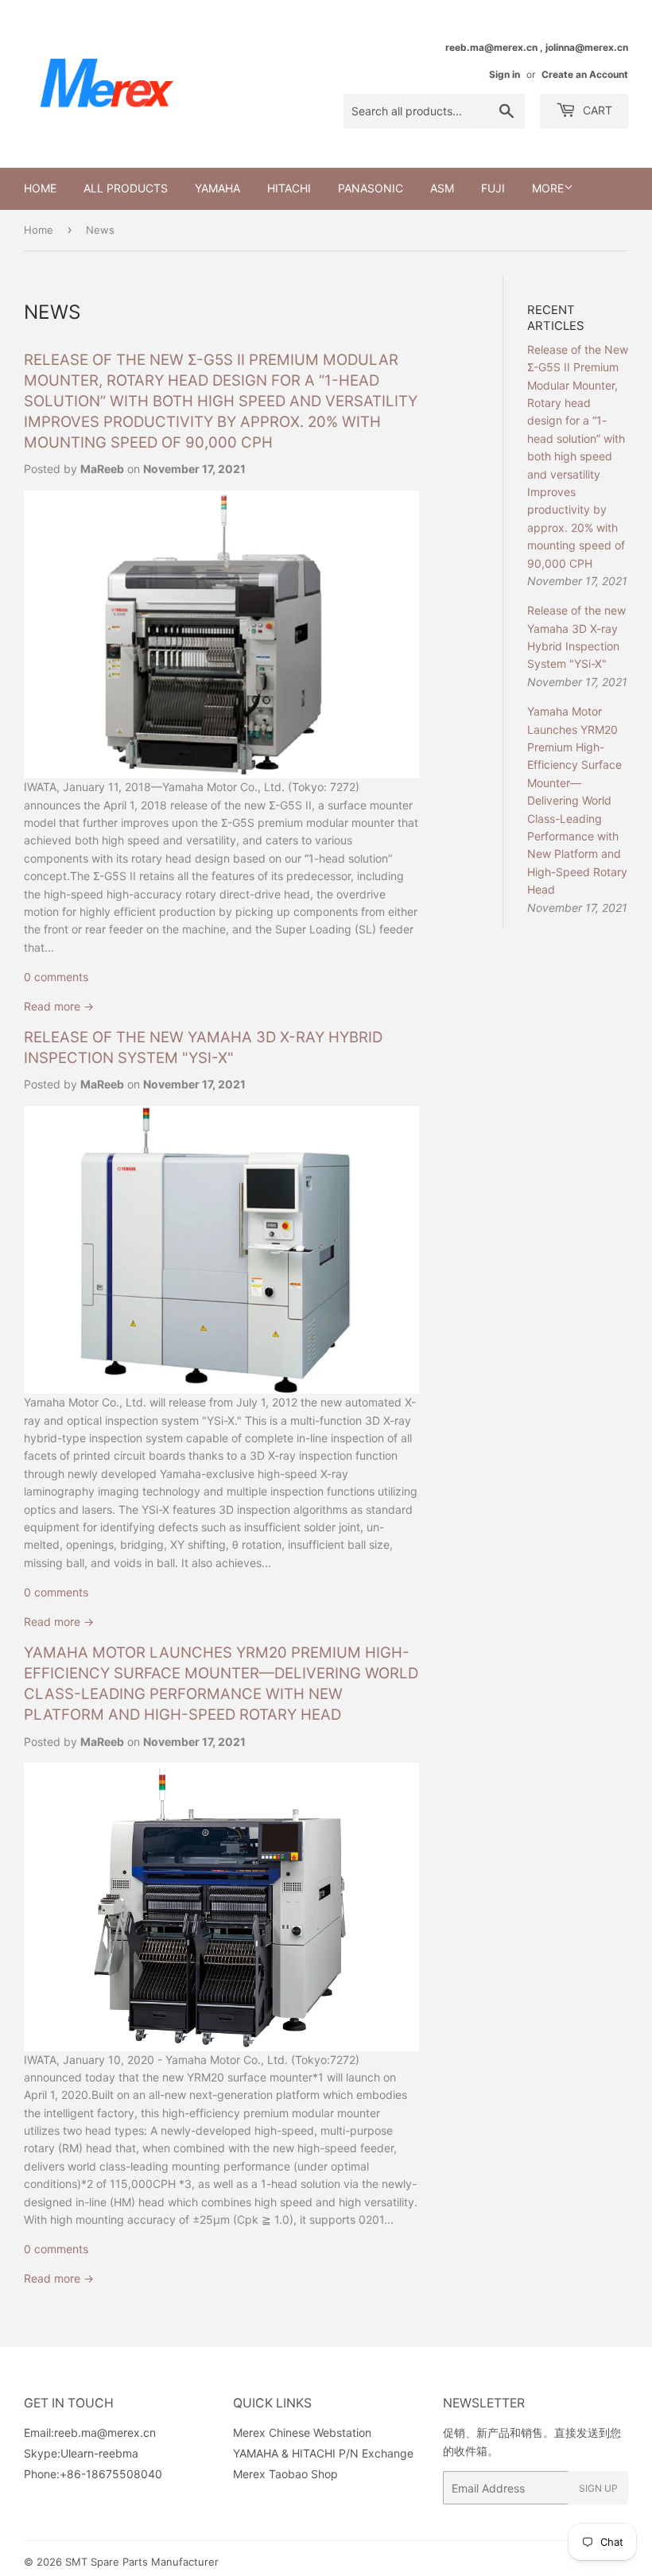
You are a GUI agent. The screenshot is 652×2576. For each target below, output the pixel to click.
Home (40, 188)
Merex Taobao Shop (285, 2474)
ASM (442, 188)
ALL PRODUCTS (126, 188)
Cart (596, 110)
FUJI (493, 188)
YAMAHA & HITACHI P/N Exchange (323, 2453)
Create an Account (585, 74)
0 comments (56, 977)
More (548, 188)
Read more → (59, 1006)
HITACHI (289, 188)
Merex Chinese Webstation (302, 2432)
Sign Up (598, 2488)
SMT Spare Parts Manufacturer (142, 2562)
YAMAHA (217, 188)
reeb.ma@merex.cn (105, 2432)
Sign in (505, 74)
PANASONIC (371, 188)
